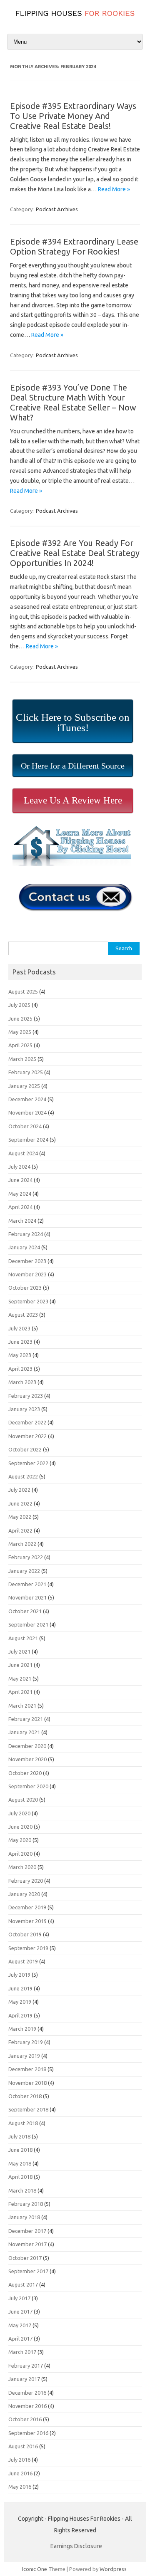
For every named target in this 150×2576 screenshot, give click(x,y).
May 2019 (20, 2002)
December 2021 (27, 1584)
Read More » (114, 189)
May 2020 (20, 1840)
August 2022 (23, 1476)
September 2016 (28, 2433)
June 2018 (20, 2150)
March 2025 (22, 1059)
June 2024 (20, 1180)
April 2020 (20, 1854)
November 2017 (27, 2244)
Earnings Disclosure (76, 2546)
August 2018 (23, 2123)
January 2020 (24, 1894)
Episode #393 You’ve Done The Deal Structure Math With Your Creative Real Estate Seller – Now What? (73, 402)
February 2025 (26, 1072)
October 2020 (25, 1773)
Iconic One (35, 2569)
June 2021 (20, 1665)
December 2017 (27, 2231)
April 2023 (20, 1369)
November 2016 (27, 2406)
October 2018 (25, 2096)
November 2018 (27, 2083)
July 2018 (19, 2136)
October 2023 (25, 1288)
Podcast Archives (57, 209)
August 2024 (23, 1153)
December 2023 (27, 1261)
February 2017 (26, 2366)
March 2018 (22, 2190)
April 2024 (20, 1207)
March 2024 (22, 1221)
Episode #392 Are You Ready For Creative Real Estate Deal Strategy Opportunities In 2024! (75, 553)
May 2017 (20, 2325)
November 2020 (27, 1759)
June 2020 (20, 1827)
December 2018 (27, 2069)
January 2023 (24, 1409)
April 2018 (20, 2177)
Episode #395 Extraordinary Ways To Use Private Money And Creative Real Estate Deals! (73, 116)
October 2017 (25, 2258)
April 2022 (20, 1530)
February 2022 (26, 1557)
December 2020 (27, 1746)
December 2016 (27, 2393)
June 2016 (20, 2473)
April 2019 (20, 2015)
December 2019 (27, 1907)
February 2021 (26, 1719)
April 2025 (20, 1045)
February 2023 (26, 1396)
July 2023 (19, 1328)
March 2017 (22, 2352)
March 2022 (22, 1544)
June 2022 (20, 1503)
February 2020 (26, 1881)
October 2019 (25, 1934)
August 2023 (23, 1315)
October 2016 (25, 2419)
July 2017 (19, 2298)
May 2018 (20, 2163)
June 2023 (20, 1342)
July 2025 (19, 1005)
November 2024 (27, 1112)
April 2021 (20, 1692)
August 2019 (23, 1961)
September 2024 (28, 1140)
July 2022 (19, 1490)
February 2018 (26, 2204)
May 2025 (20, 1032)
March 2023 (22, 1382)
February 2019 (26, 2042)
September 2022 (28, 1463)
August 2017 (23, 2284)
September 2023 (28, 1301)
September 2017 (28, 2271)
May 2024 (20, 1194)
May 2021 (20, 1679)
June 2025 (20, 1019)
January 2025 (24, 1086)
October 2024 (25, 1126)
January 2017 (24, 2379)
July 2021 (19, 1651)
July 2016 (19, 2460)
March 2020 (22, 1867)
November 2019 (27, 1921)
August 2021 (23, 1638)
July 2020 (19, 1813)
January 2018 (24, 2217)
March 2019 (22, 2029)
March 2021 (22, 1706)
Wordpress (113, 2569)
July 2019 (19, 1975)
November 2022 (27, 1436)
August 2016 (23, 2446)
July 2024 (19, 1167)
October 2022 (25, 1449)
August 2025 (23, 991)
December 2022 (27, 1422)
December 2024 (27, 1099)
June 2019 (20, 1988)
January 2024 (24, 1247)
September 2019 (28, 1948)
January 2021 (24, 1732)
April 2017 (20, 2339)
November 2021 (27, 1597)
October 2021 (25, 1611)
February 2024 (26, 1234)
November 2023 (27, 1274)
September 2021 (28, 1624)
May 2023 (20, 1355)
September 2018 (28, 2109)
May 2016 (20, 2487)
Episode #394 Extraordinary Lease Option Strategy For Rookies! (74, 246)
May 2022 (20, 1517)
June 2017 (20, 2311)
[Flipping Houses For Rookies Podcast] (75, 18)
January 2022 (24, 1571)
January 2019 (24, 2056)
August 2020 (23, 1800)
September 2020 (28, 1786)
